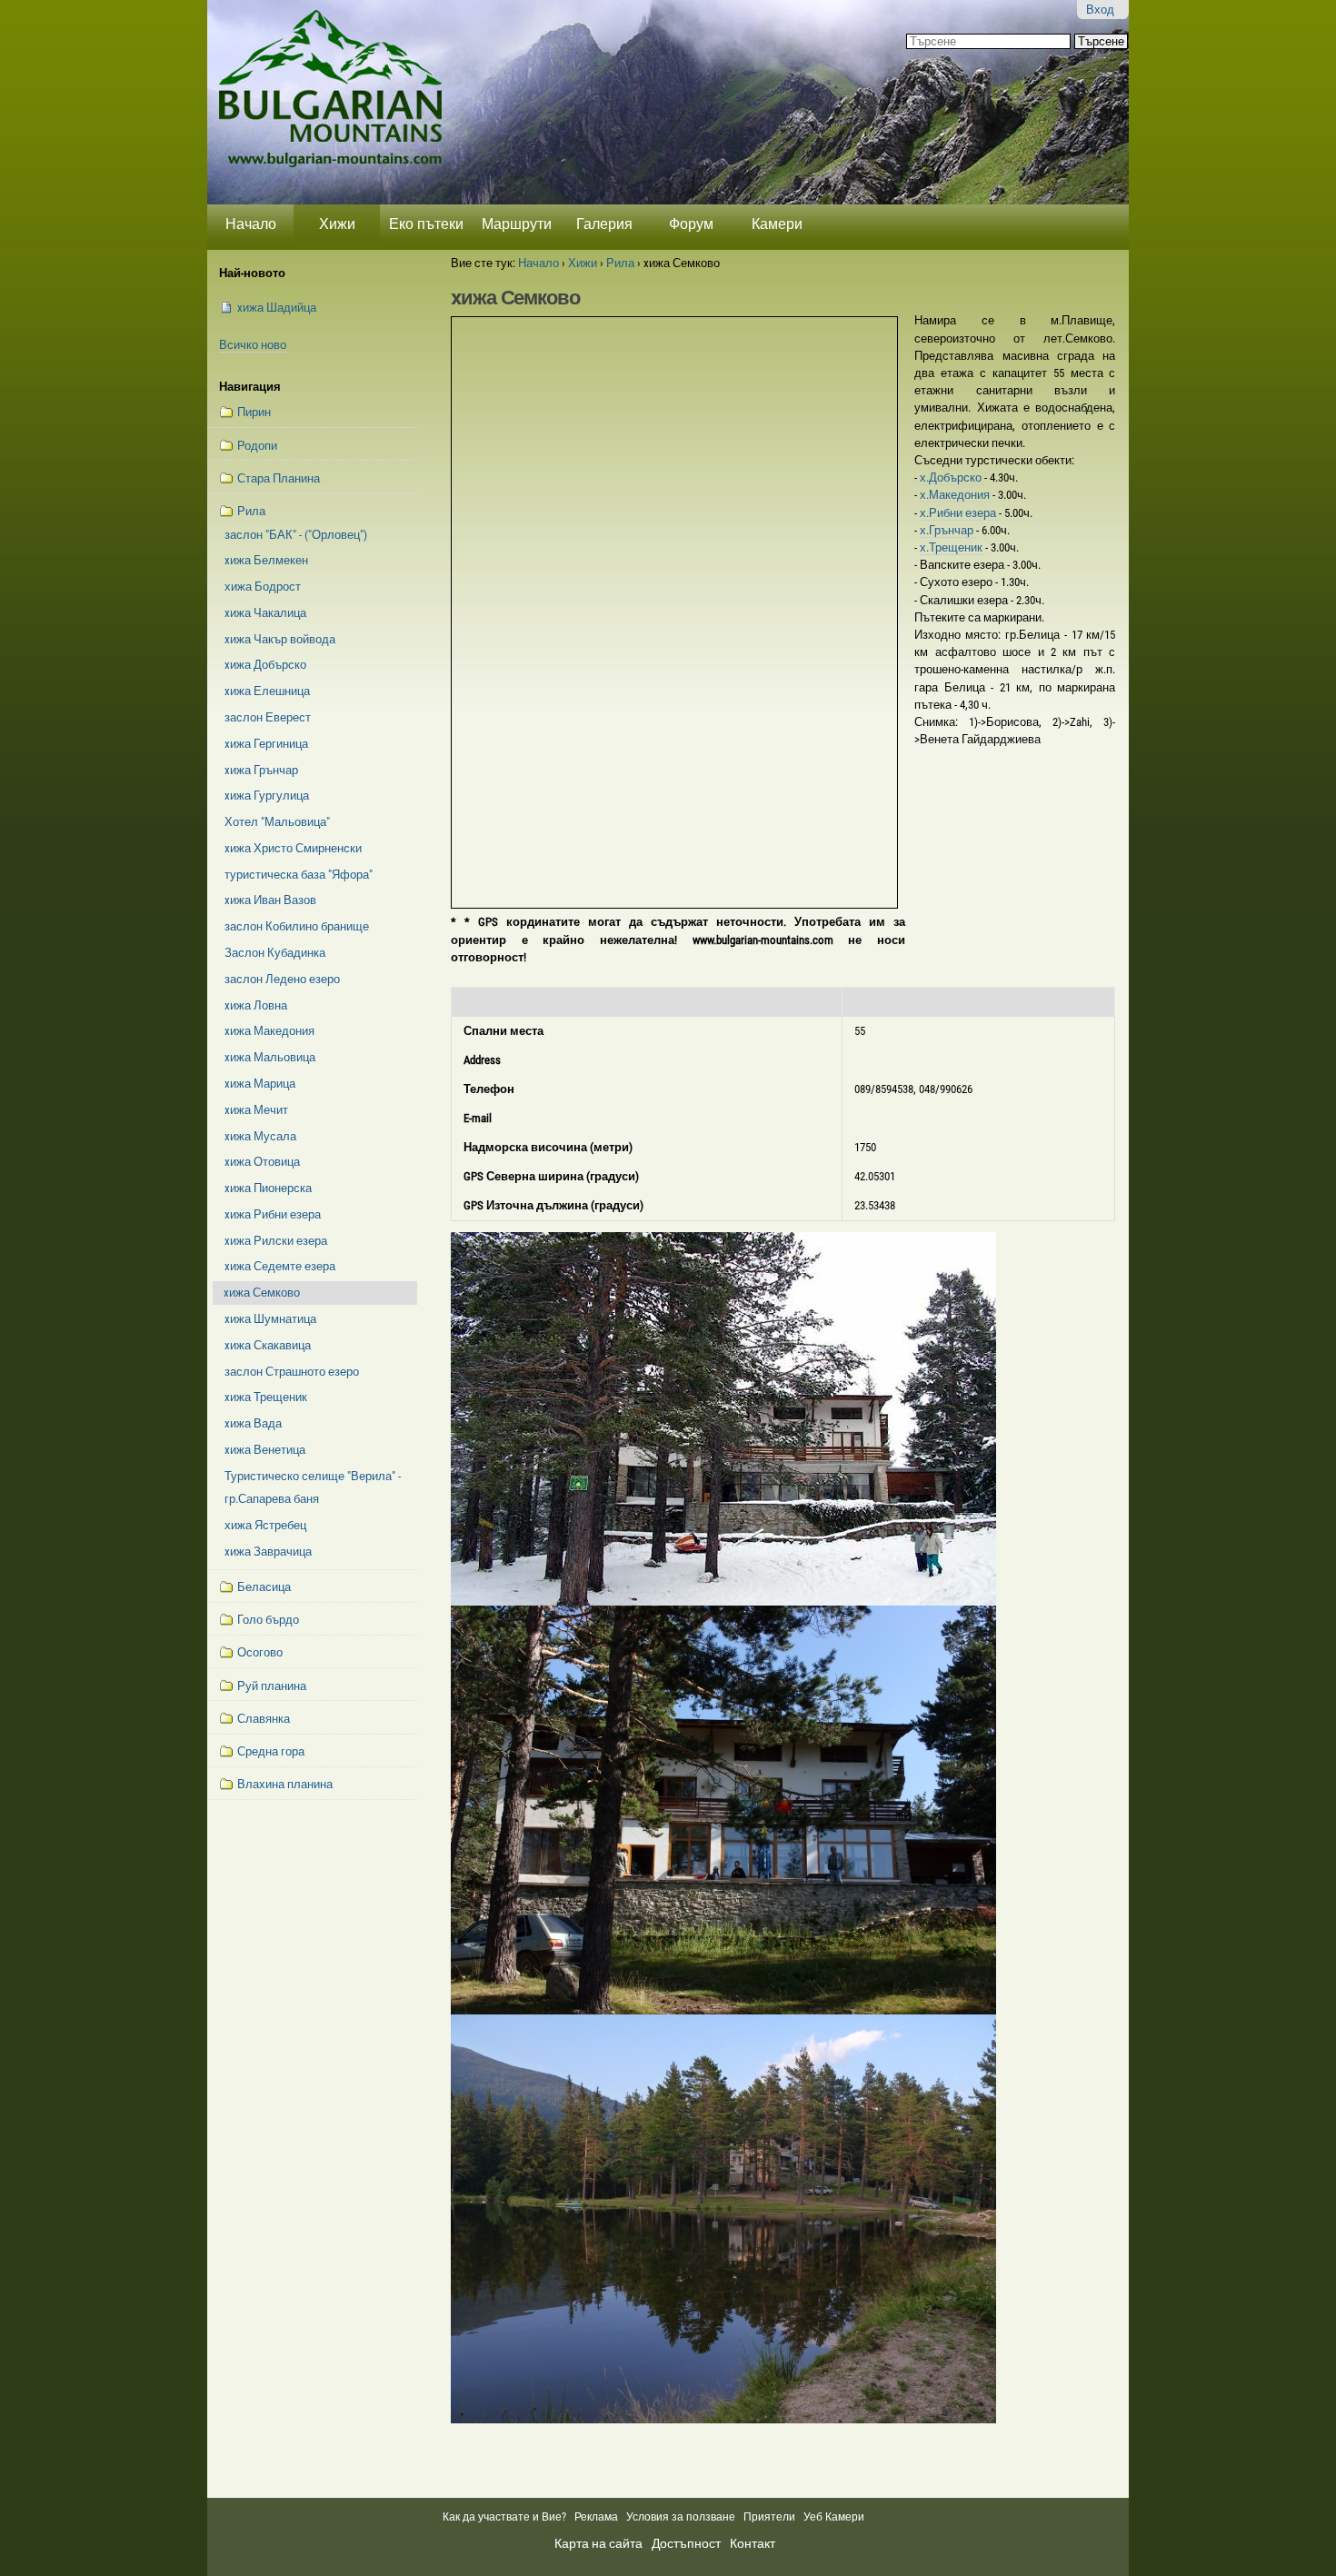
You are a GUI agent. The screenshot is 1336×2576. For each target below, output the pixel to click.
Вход (1100, 10)
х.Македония (956, 495)
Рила (620, 263)
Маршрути (517, 224)
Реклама (596, 2517)
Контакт (753, 2543)
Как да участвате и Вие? (504, 2517)
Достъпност (686, 2543)
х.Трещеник (952, 547)
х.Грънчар (948, 530)
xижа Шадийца (277, 308)
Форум (691, 224)
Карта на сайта (598, 2543)
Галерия (604, 224)
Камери (777, 224)
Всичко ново (253, 345)
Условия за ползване (681, 2517)
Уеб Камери (835, 2517)
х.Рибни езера (959, 513)
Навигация (250, 387)
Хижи (337, 224)
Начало (251, 224)
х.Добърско (952, 477)
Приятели (769, 2517)
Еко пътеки (426, 224)
